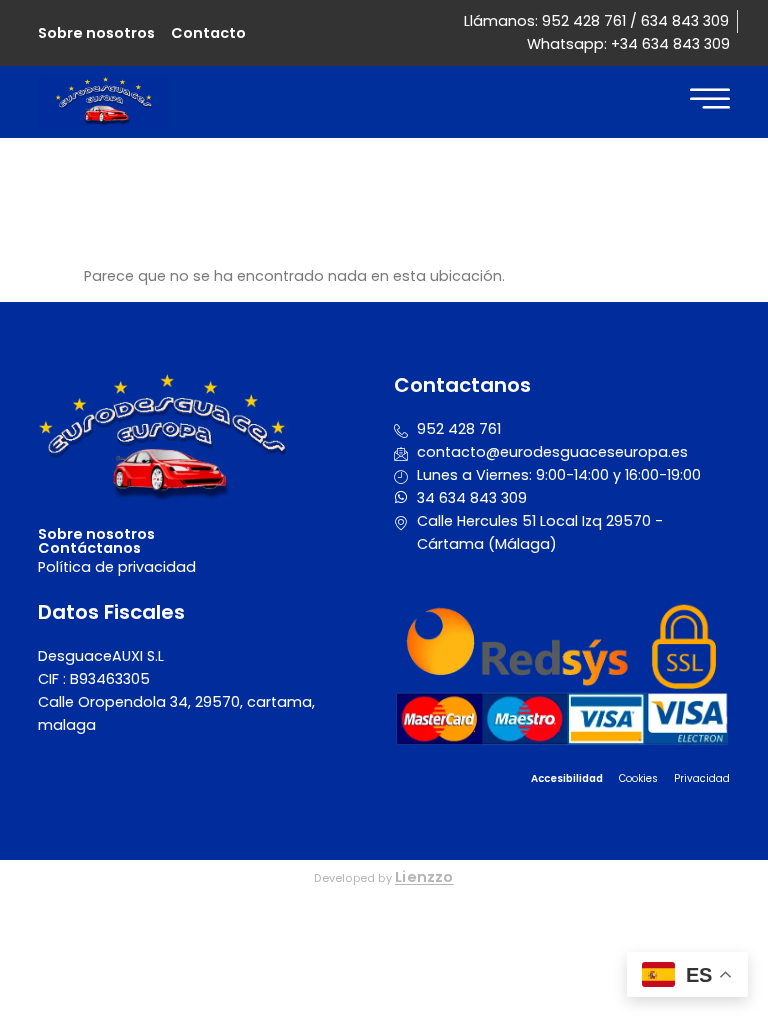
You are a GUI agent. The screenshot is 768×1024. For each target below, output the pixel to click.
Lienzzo (424, 877)
